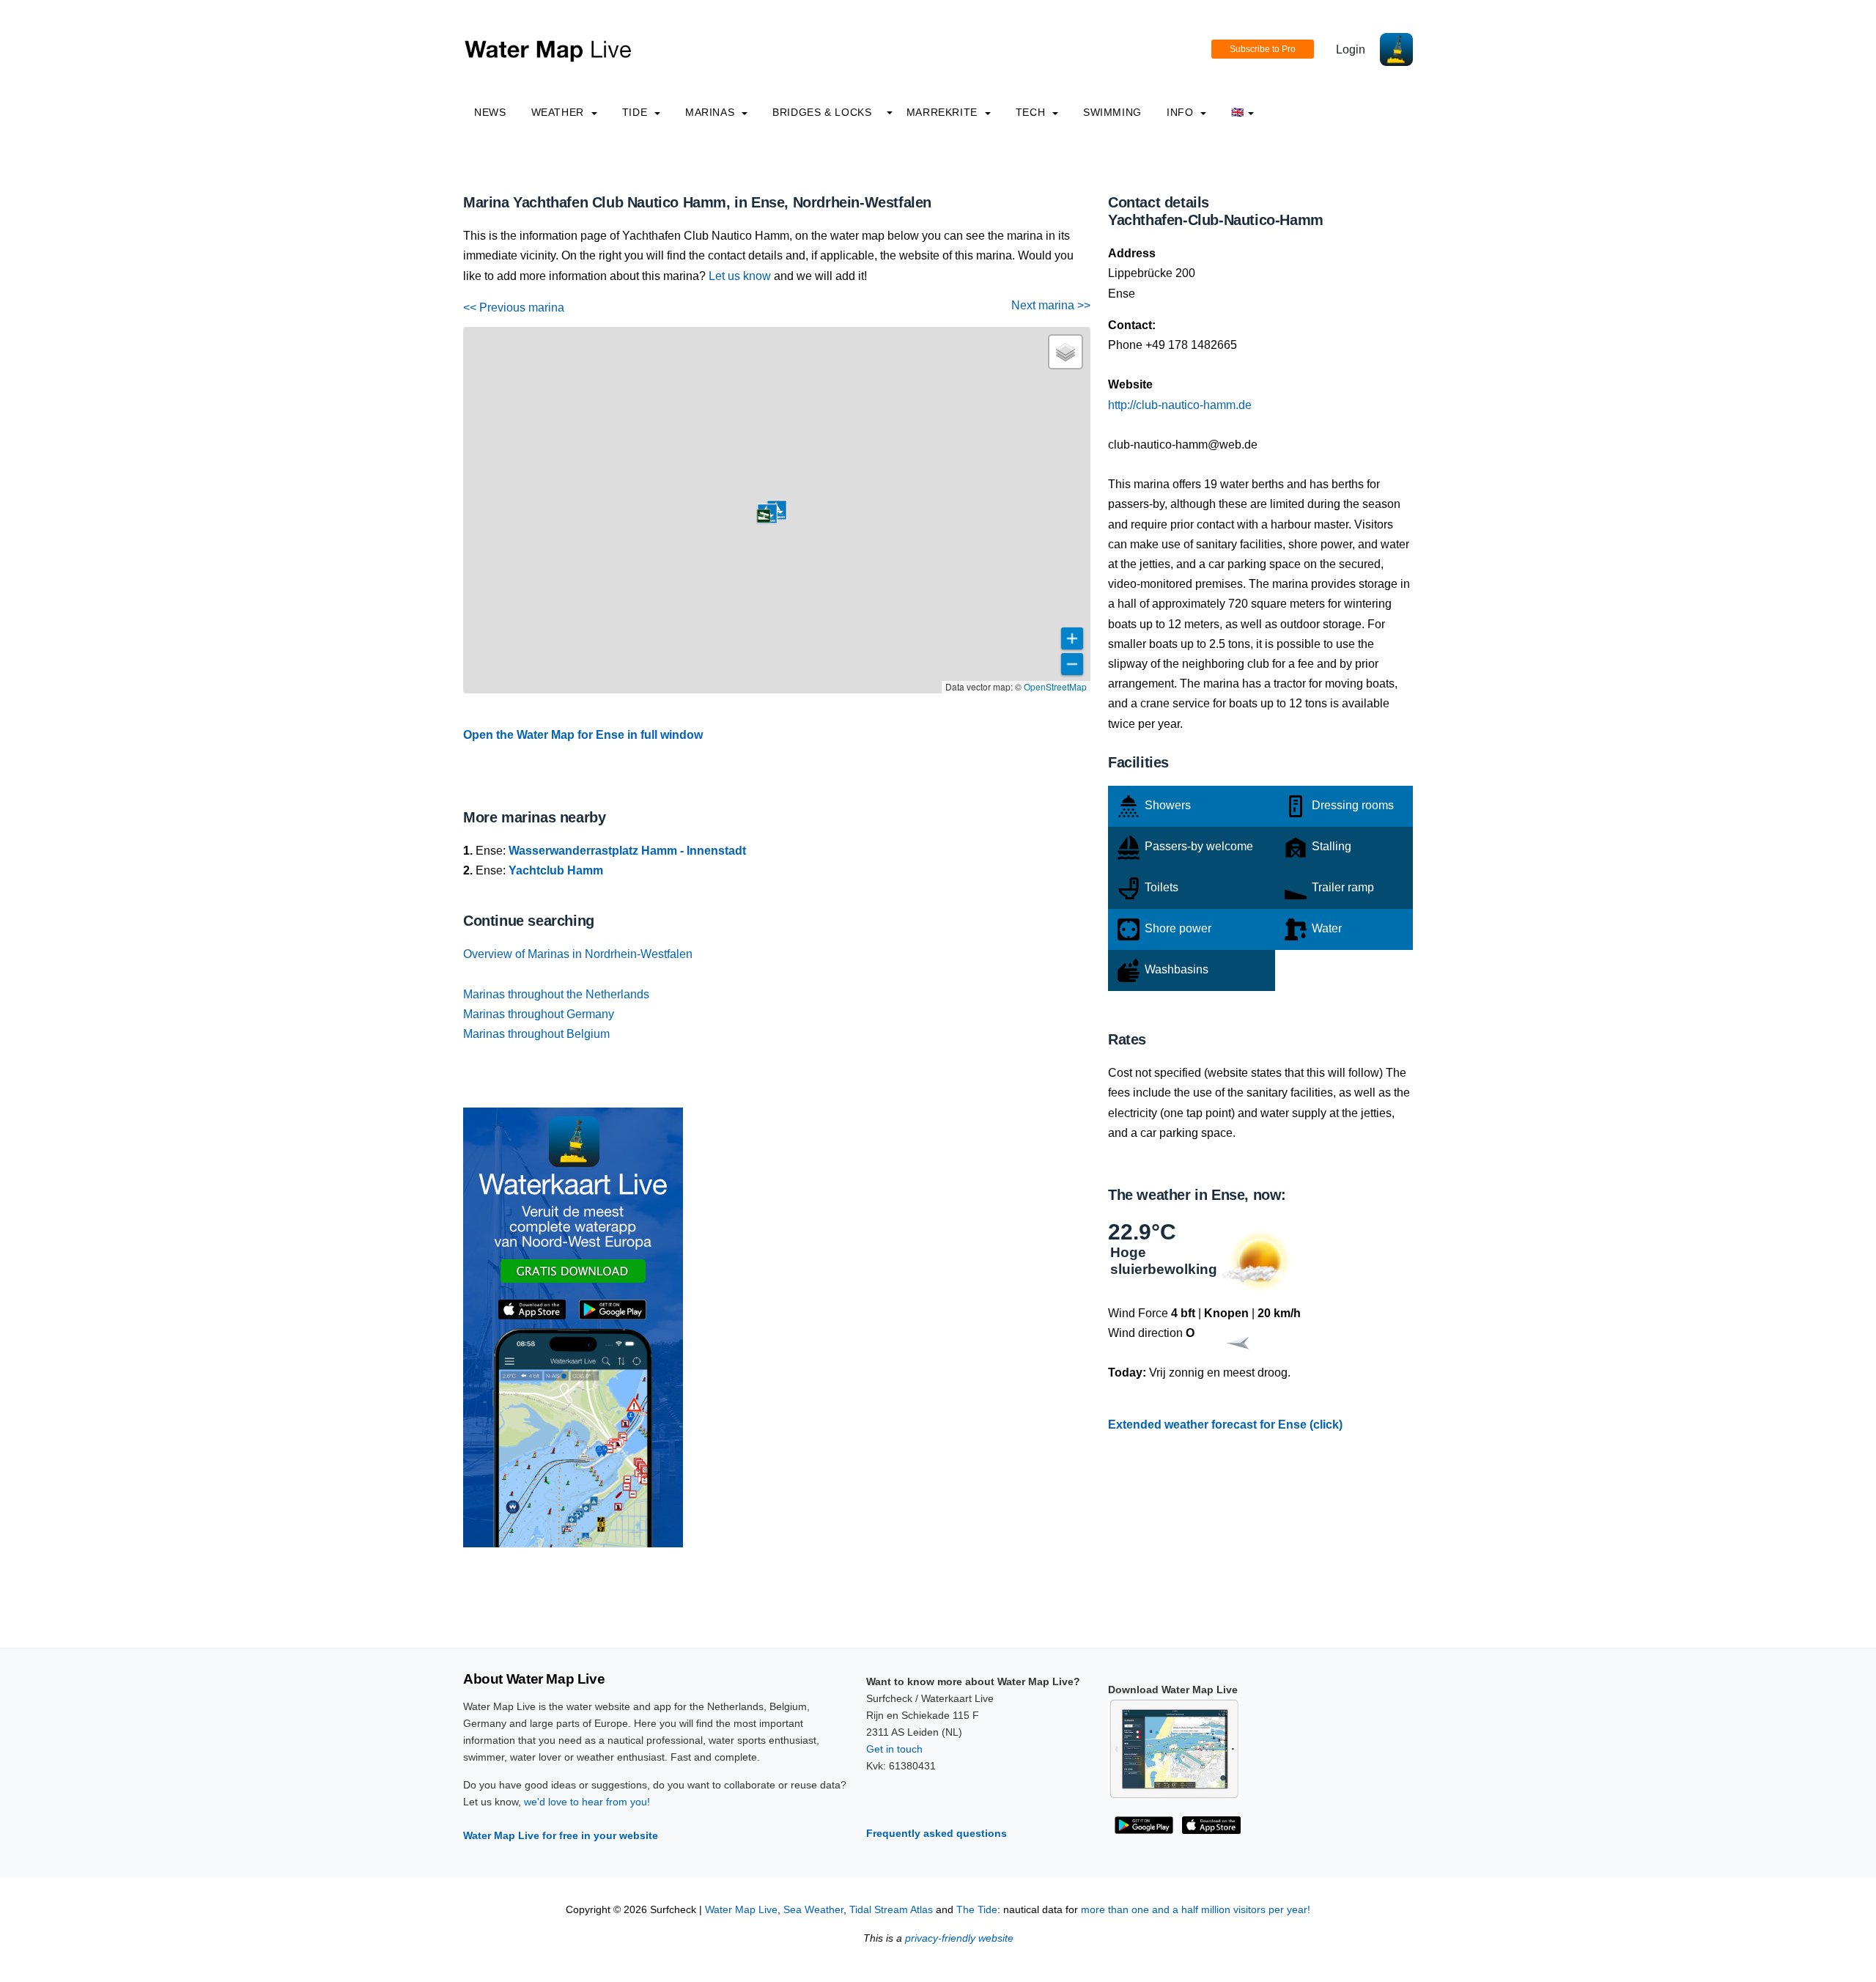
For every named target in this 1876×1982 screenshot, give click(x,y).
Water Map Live (741, 1910)
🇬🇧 (1238, 112)
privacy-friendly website (959, 1938)
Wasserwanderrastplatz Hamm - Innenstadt (627, 851)
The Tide (977, 1910)
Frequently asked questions (937, 1833)
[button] (764, 516)
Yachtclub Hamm (556, 870)
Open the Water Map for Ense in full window (583, 735)
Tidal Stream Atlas (891, 1910)
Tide (636, 112)
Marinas (712, 112)
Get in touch (894, 1749)
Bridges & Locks (822, 112)
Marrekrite (944, 112)
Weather (560, 112)
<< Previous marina (514, 307)
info (1182, 112)
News (490, 112)
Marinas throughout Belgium (536, 1034)
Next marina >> (1051, 305)
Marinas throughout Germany (539, 1014)
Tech (1032, 112)
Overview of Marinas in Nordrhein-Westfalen (578, 954)
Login (1351, 49)
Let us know (740, 276)
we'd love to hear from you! (587, 1802)
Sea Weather (813, 1910)
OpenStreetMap (1055, 686)
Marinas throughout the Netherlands (556, 994)
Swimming (1112, 112)
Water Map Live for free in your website (561, 1835)
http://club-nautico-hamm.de (1180, 405)
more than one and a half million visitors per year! (1196, 1910)
